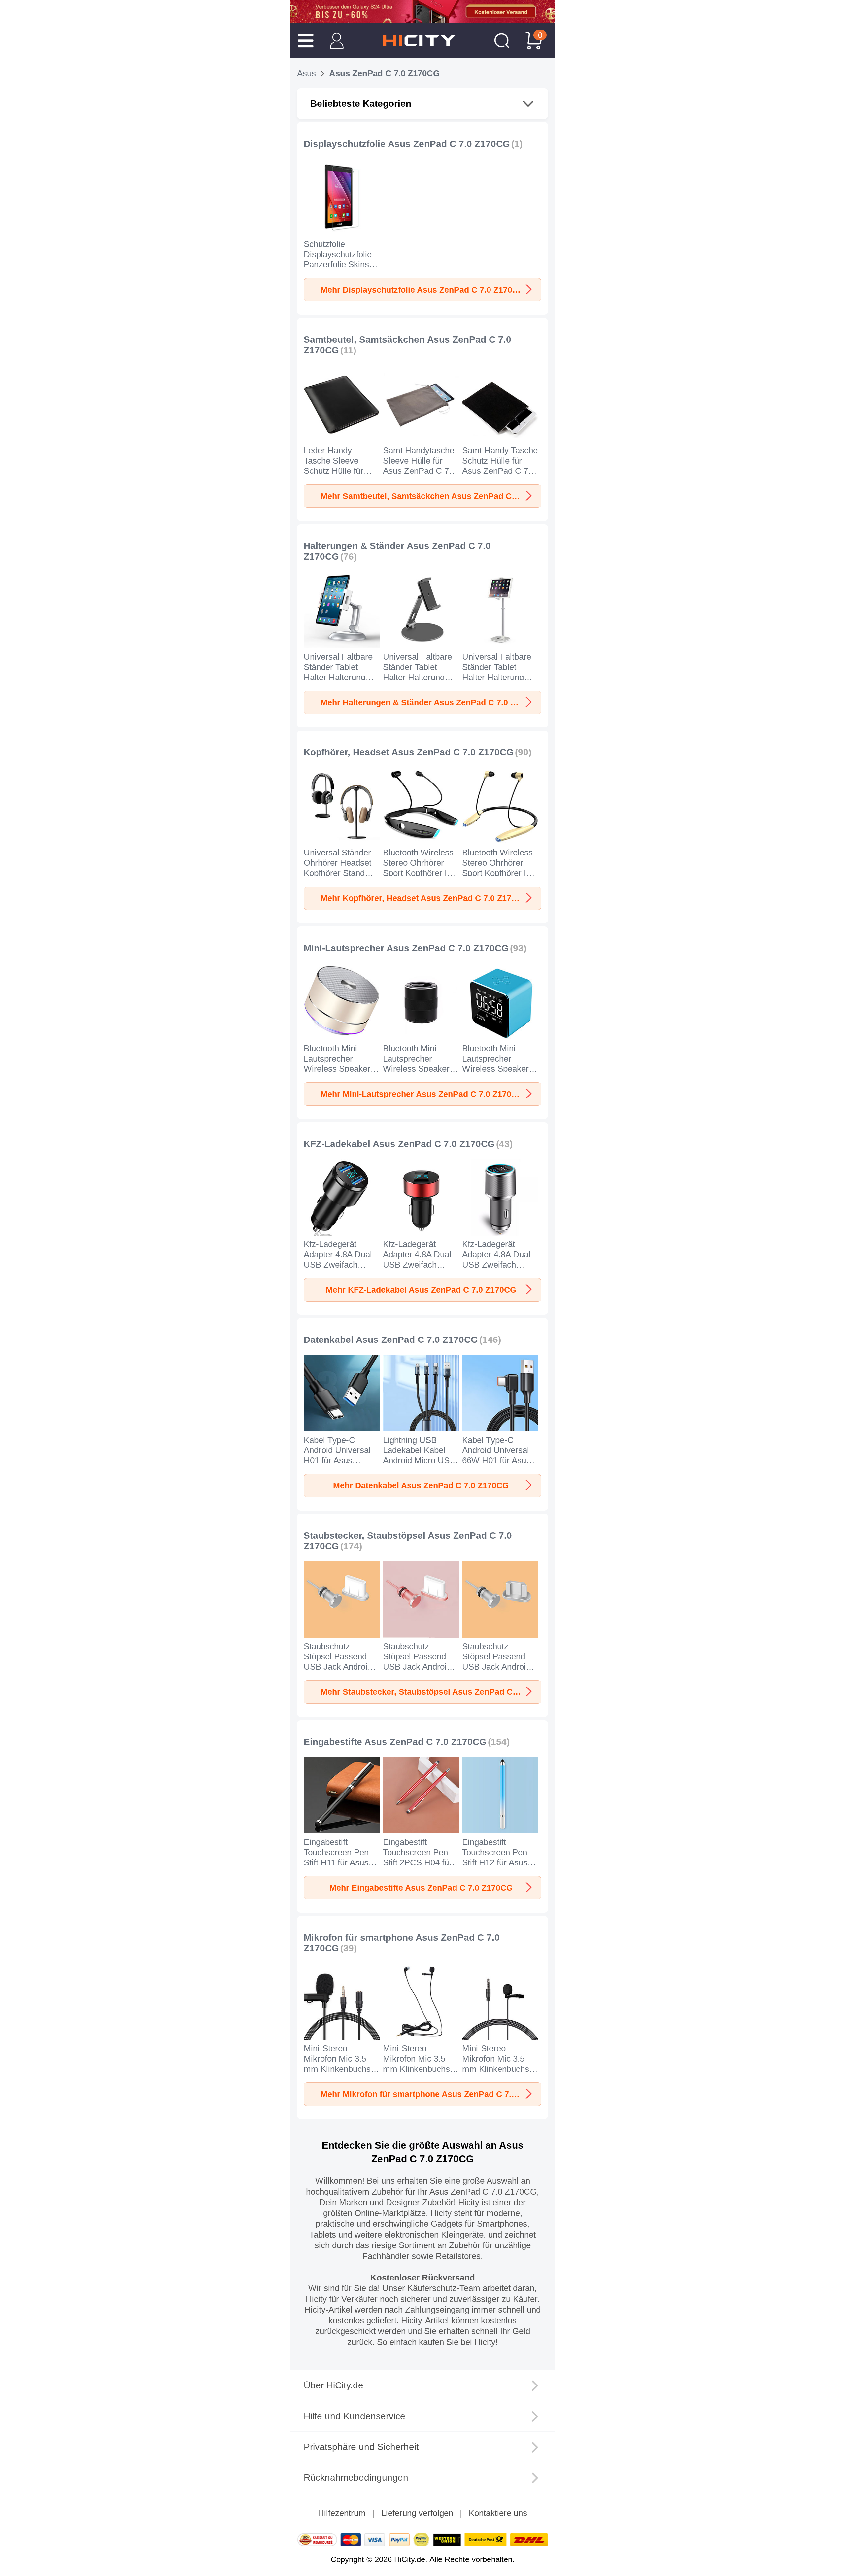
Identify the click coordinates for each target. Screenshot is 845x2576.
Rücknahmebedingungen (356, 2477)
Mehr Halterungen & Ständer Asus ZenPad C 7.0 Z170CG (431, 702)
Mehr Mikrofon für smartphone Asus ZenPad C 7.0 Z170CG (431, 2094)
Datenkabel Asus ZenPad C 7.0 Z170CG (391, 1340)
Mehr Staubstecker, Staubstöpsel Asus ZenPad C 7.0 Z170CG (431, 1692)
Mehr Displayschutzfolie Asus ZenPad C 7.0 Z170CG (422, 290)
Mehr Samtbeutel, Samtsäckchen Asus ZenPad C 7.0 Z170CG (431, 496)
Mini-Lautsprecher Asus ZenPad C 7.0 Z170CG (406, 948)
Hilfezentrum (342, 2513)
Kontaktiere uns (498, 2513)
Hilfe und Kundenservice (355, 2416)
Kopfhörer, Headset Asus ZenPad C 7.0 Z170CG (409, 752)
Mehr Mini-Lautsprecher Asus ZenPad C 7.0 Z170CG (422, 1094)
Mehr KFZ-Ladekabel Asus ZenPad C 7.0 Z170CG (421, 1290)
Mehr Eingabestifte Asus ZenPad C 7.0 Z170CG (421, 1888)
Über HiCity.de (334, 2385)
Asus (306, 73)
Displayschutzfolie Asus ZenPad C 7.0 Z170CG (407, 144)
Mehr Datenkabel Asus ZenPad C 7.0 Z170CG (421, 1485)
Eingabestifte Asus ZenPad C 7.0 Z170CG (395, 1742)
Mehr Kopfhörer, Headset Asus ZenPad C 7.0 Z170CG (424, 898)
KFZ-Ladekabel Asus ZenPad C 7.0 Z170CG (399, 1144)
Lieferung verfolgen (417, 2513)
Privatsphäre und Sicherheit (361, 2447)
